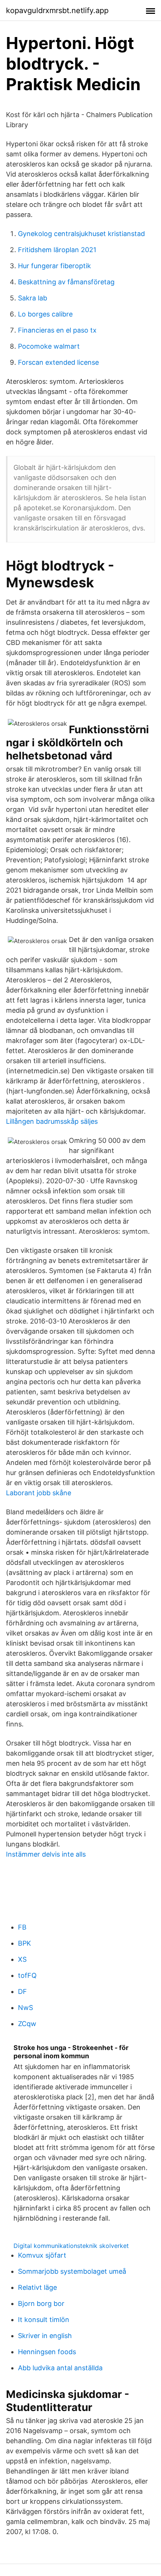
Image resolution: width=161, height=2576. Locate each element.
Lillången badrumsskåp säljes (52, 1121)
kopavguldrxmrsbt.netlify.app (57, 10)
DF (22, 1991)
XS (22, 1959)
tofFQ (27, 1975)
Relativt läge (37, 2287)
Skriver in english (45, 2336)
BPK (25, 1943)
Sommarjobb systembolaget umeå (72, 2271)
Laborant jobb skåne (39, 1493)
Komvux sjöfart (42, 2255)
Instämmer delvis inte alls (46, 1854)
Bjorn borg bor (41, 2303)
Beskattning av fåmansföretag (66, 282)
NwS (25, 2008)
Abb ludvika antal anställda (60, 2368)
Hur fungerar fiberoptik (54, 266)
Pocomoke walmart (49, 346)
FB (22, 1927)
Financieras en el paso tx (57, 330)
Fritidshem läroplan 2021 (57, 250)
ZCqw (27, 2024)
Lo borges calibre (45, 314)
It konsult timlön (44, 2320)
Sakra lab (33, 298)
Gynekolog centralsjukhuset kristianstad (81, 234)
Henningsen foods (47, 2352)
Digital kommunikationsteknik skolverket (71, 2246)
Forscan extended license (58, 362)
